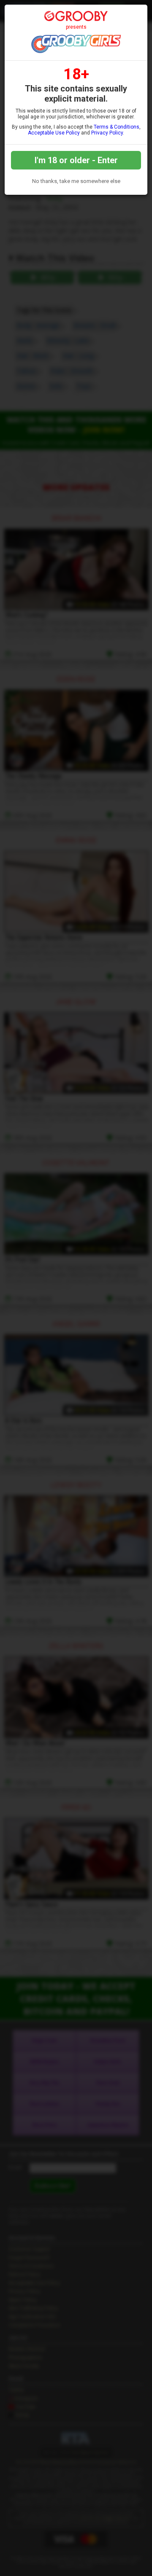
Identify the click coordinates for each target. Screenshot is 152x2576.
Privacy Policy (107, 133)
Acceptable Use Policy (54, 133)
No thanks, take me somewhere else (76, 181)
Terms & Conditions (117, 127)
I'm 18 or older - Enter (76, 160)
